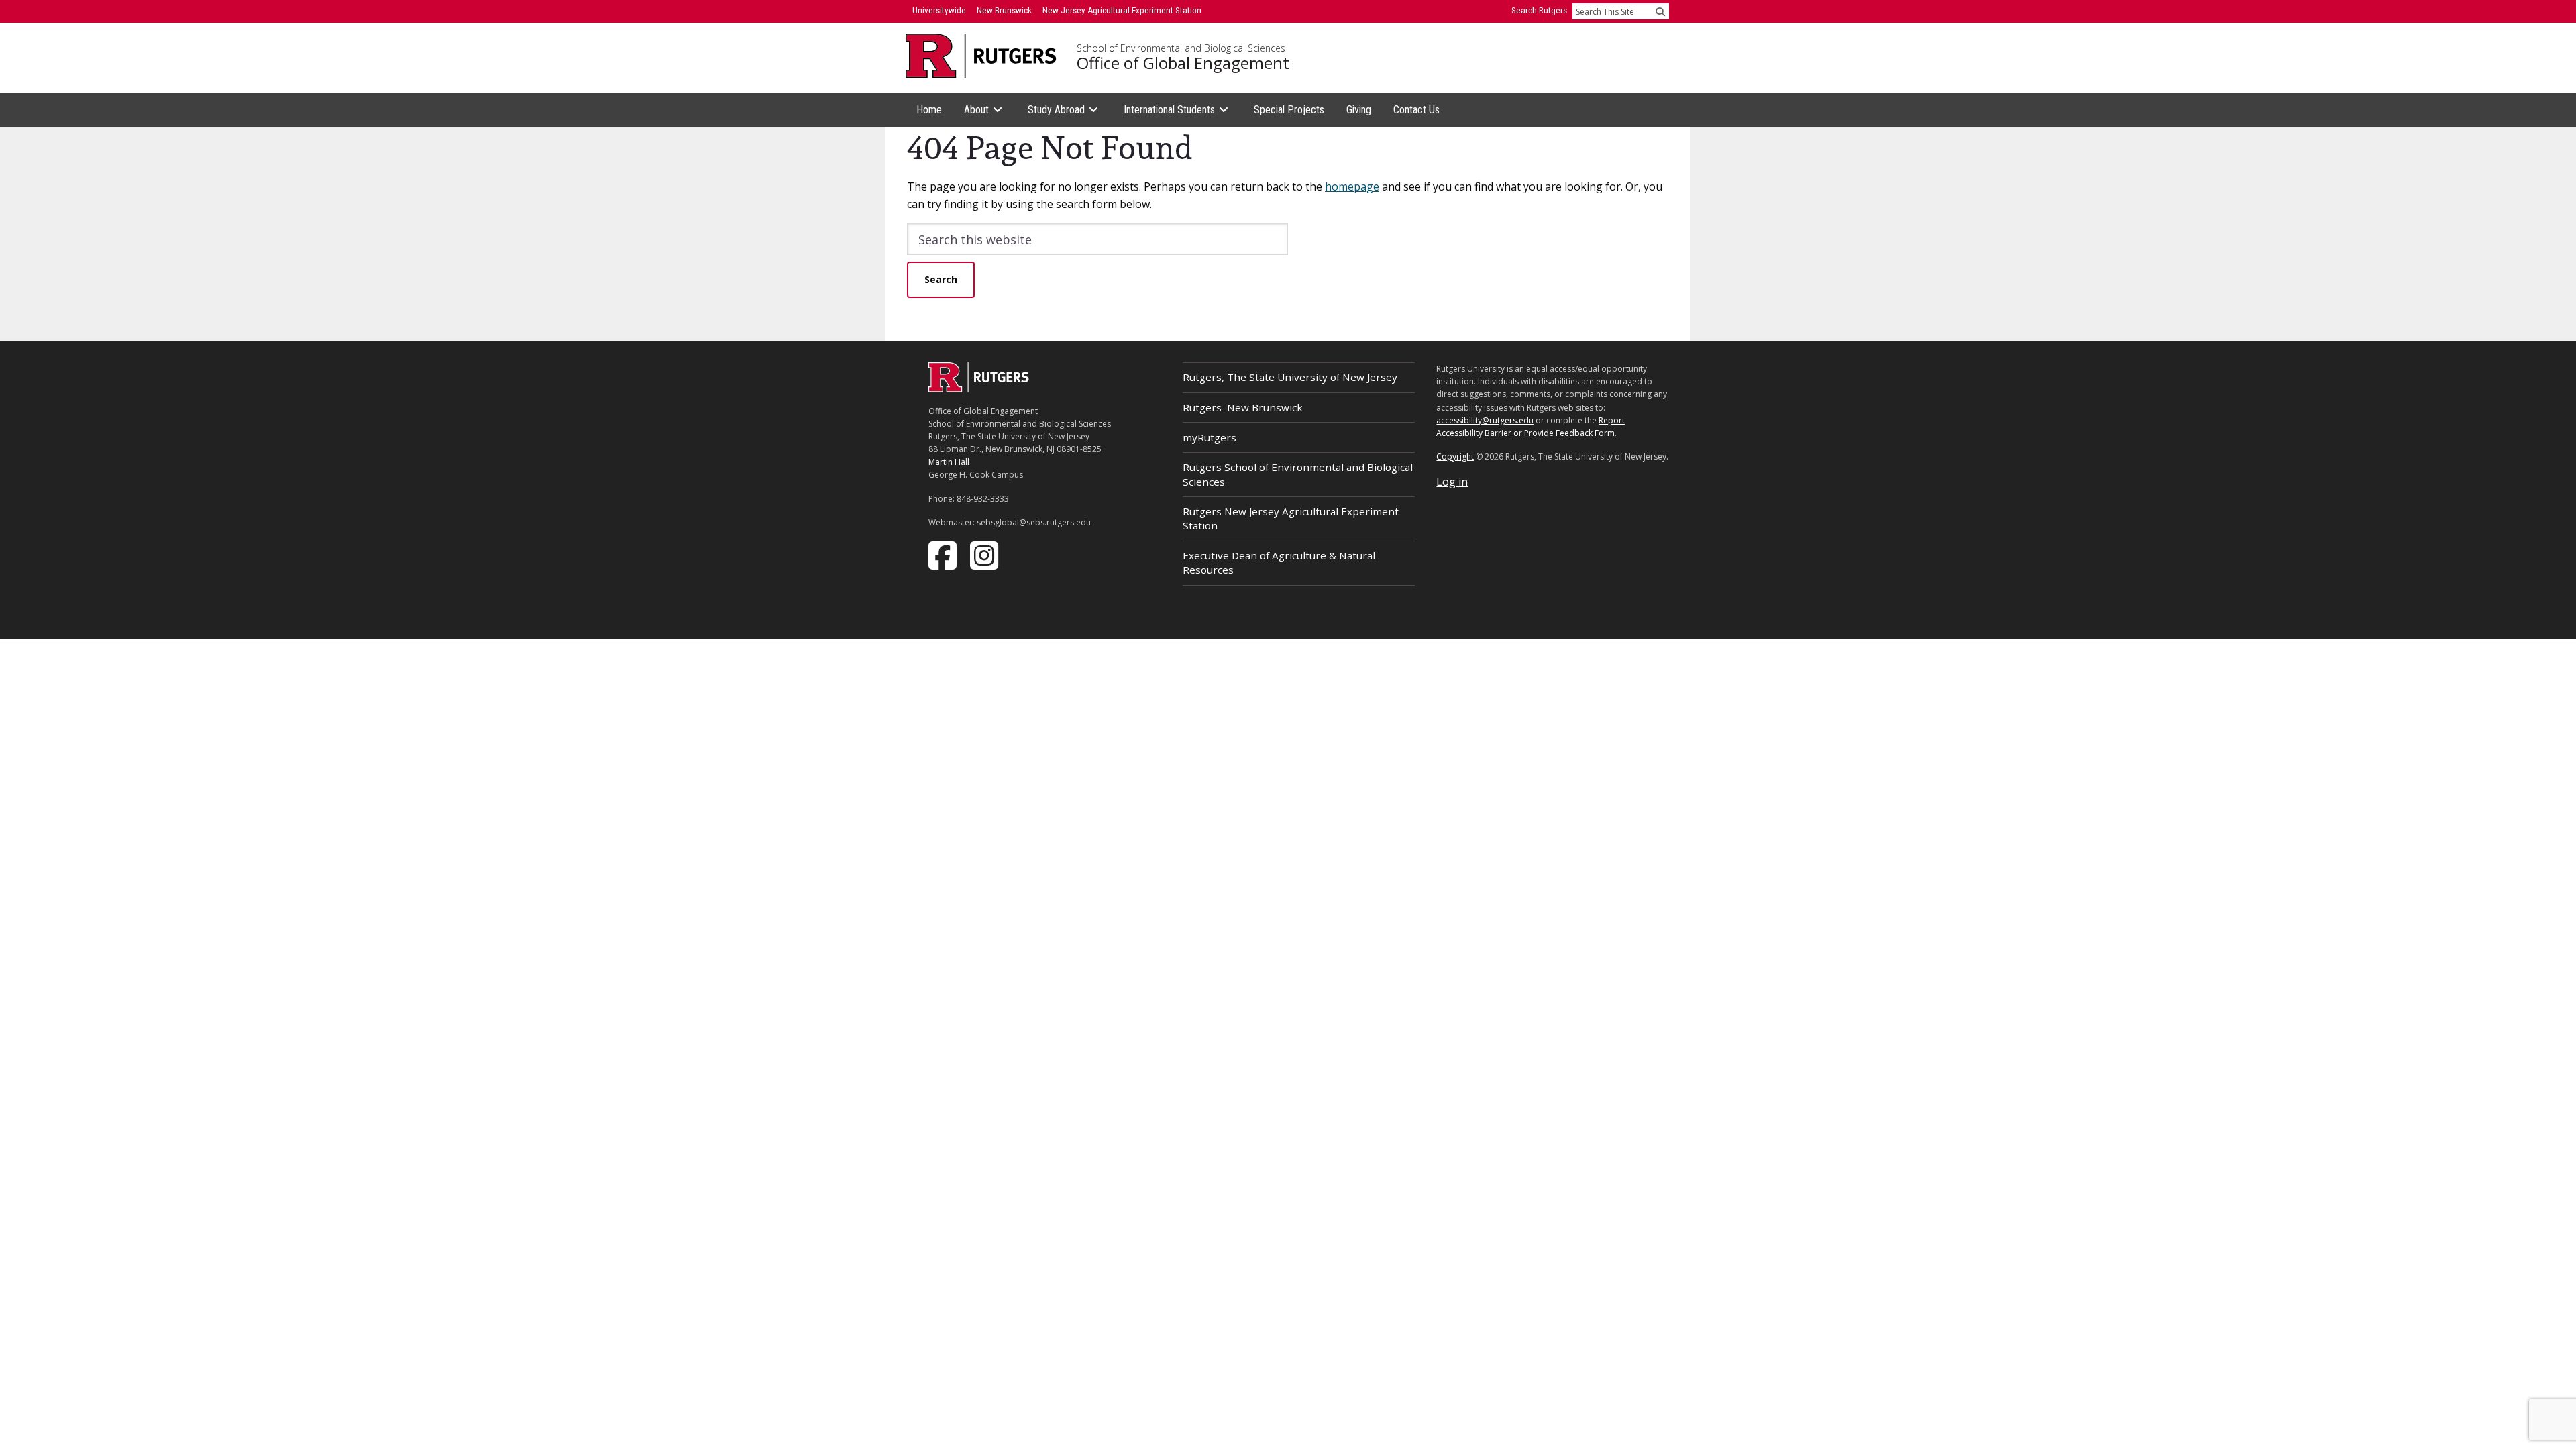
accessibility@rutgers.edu (1485, 420)
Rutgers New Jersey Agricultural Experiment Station (1291, 518)
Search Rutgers (1539, 10)
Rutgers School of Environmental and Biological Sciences (1298, 474)
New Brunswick (1004, 10)
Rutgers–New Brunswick (1243, 407)
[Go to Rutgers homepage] (979, 388)
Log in (1452, 482)
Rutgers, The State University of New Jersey (1290, 377)
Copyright (1455, 457)
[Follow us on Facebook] (944, 554)
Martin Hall (949, 462)
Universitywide (939, 10)
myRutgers (1210, 437)
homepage (1352, 186)
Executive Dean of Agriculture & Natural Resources (1279, 562)
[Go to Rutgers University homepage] (981, 56)
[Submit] (1660, 11)
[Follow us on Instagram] (985, 554)
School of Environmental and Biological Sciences (1181, 48)
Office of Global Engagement (1183, 63)
